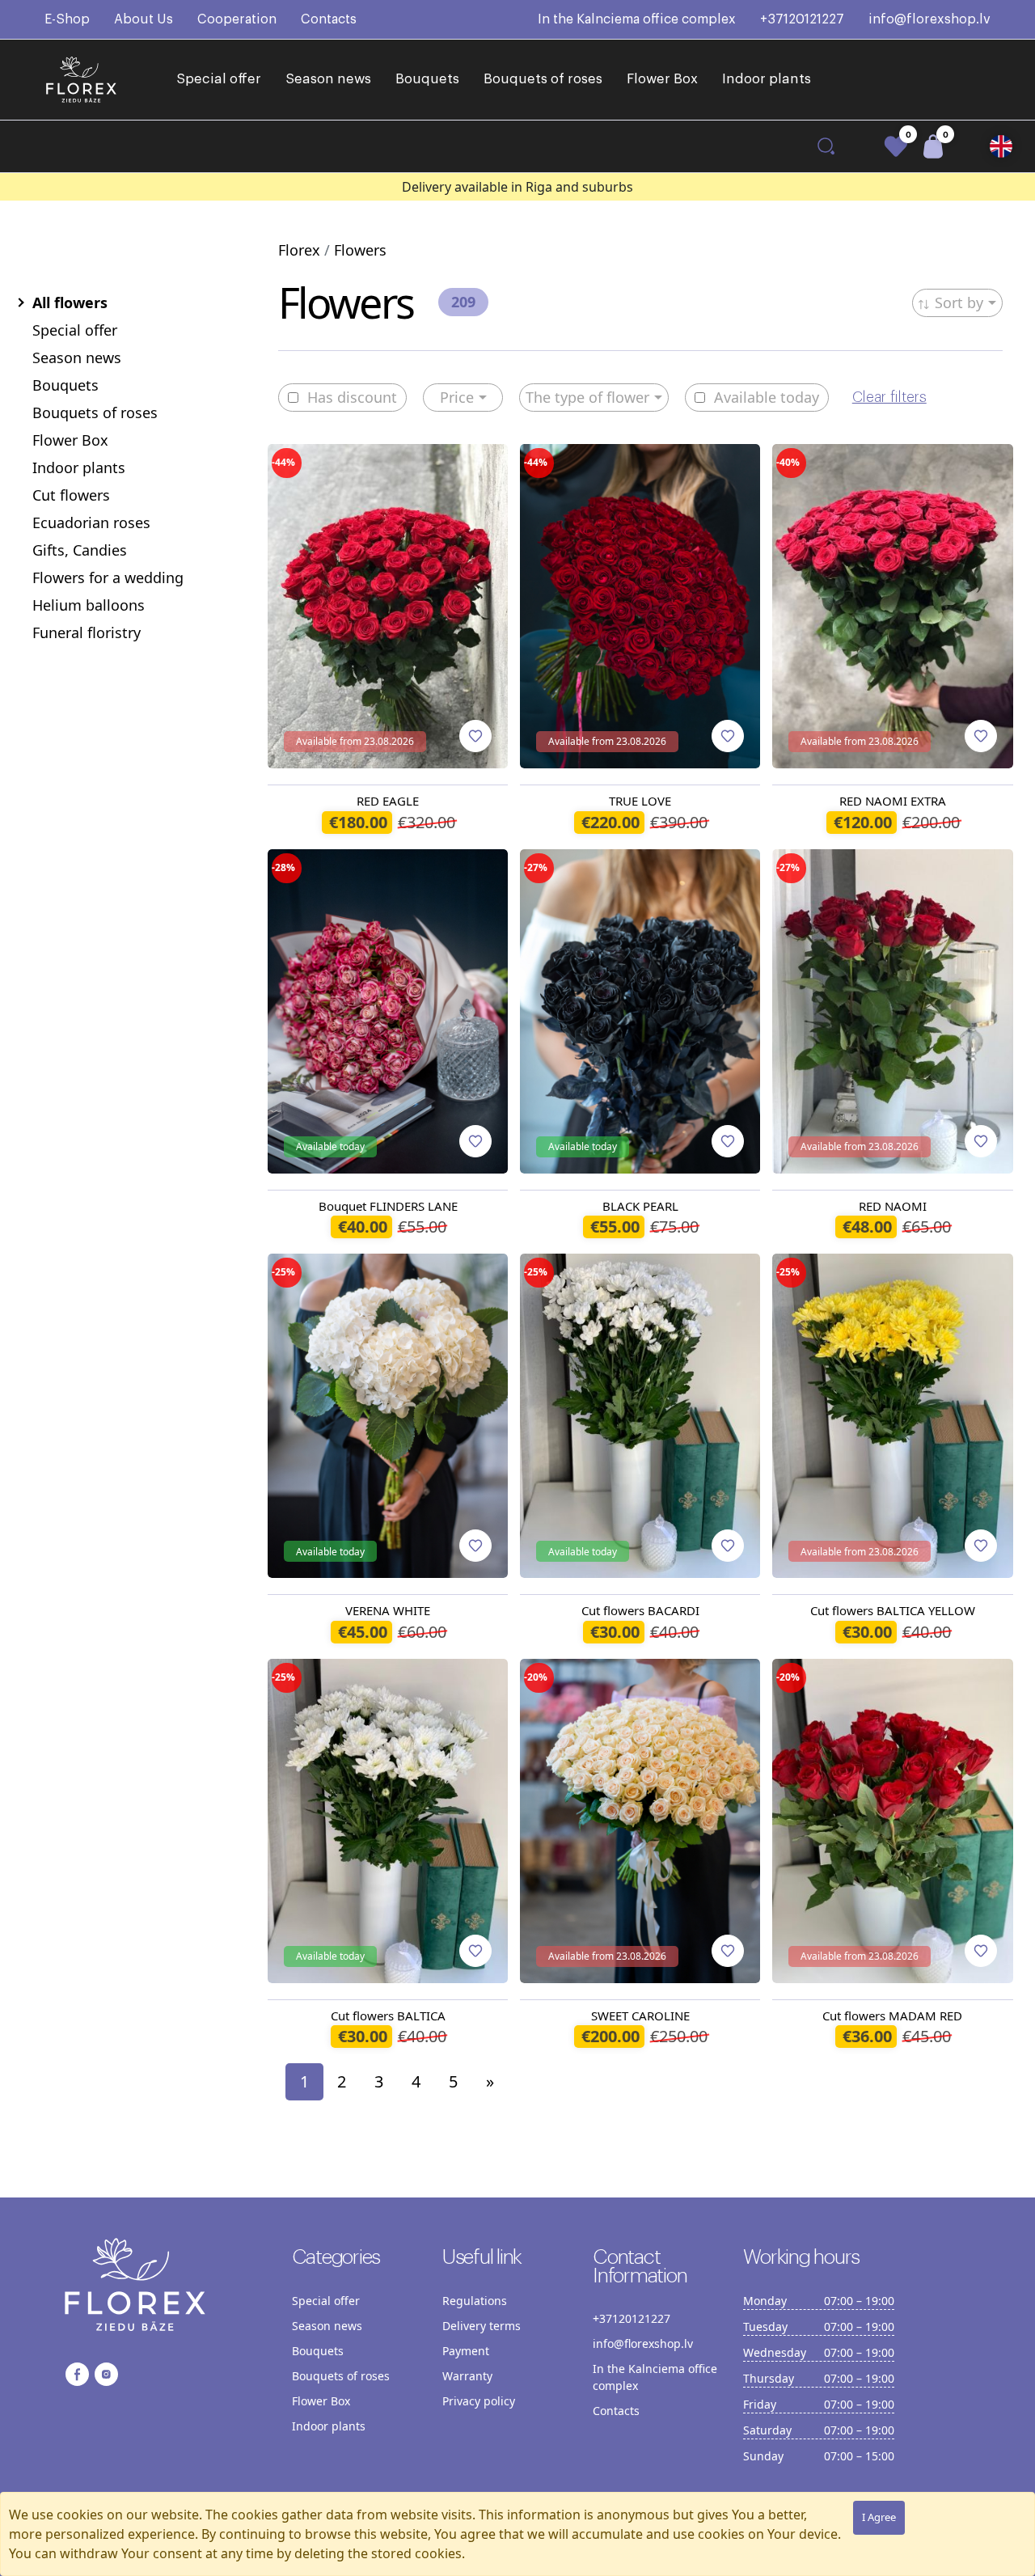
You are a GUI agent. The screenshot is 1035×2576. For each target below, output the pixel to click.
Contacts (329, 19)
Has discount (352, 398)
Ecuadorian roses (91, 522)
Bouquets (427, 79)
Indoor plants (767, 79)
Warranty (467, 2376)
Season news (328, 79)
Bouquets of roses (543, 79)
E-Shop (67, 19)
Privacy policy (479, 2401)
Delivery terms (482, 2326)
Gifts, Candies (80, 550)
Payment (466, 2351)
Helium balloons (89, 605)
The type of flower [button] (587, 397)
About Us (144, 19)
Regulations (475, 2301)
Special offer (219, 79)
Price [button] (457, 397)
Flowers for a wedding (108, 577)
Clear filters (889, 397)
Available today (767, 398)
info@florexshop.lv (929, 19)
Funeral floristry (87, 632)
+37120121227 (802, 19)
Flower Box (662, 79)
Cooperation (237, 19)
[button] (1001, 146)
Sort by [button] (959, 302)
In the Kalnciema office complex (637, 19)
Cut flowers (71, 495)
